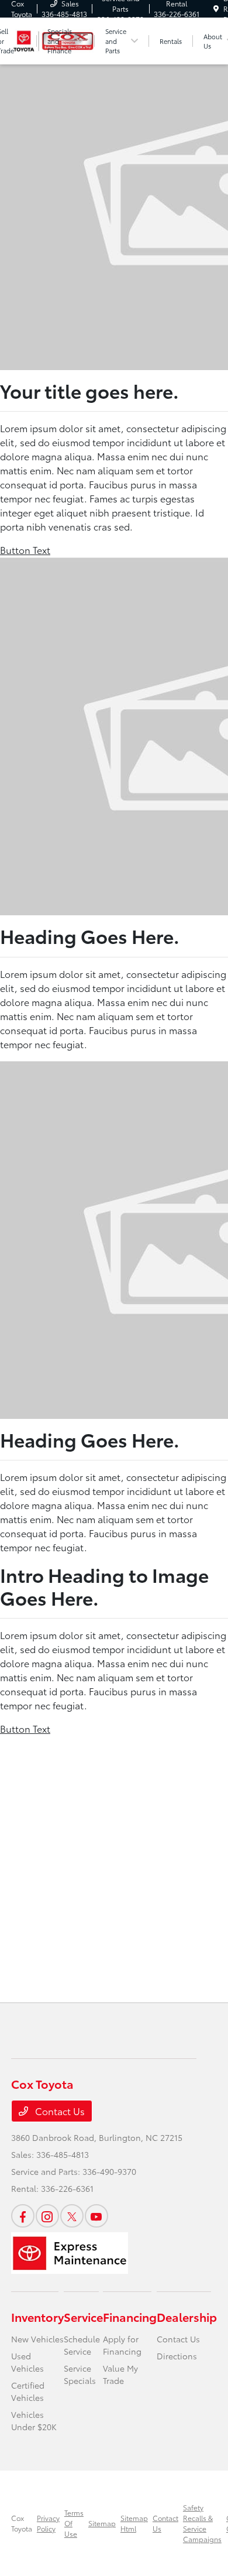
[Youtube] (96, 2216)
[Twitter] (72, 2216)
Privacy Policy (48, 2523)
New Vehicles (37, 2339)
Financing (130, 2317)
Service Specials (80, 2374)
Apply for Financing (122, 2345)
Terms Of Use (74, 2523)
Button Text (25, 550)
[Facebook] (23, 2216)
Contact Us (59, 2111)
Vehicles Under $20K (34, 2421)
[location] (216, 8)
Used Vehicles (27, 2362)
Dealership (187, 2317)
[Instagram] (47, 2216)
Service (83, 2317)
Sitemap (102, 2523)
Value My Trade (120, 2374)
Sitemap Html (134, 2523)
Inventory (37, 2317)
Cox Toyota (22, 2523)
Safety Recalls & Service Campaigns (202, 2523)
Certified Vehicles (28, 2391)
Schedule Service (82, 2345)
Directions (177, 2356)
